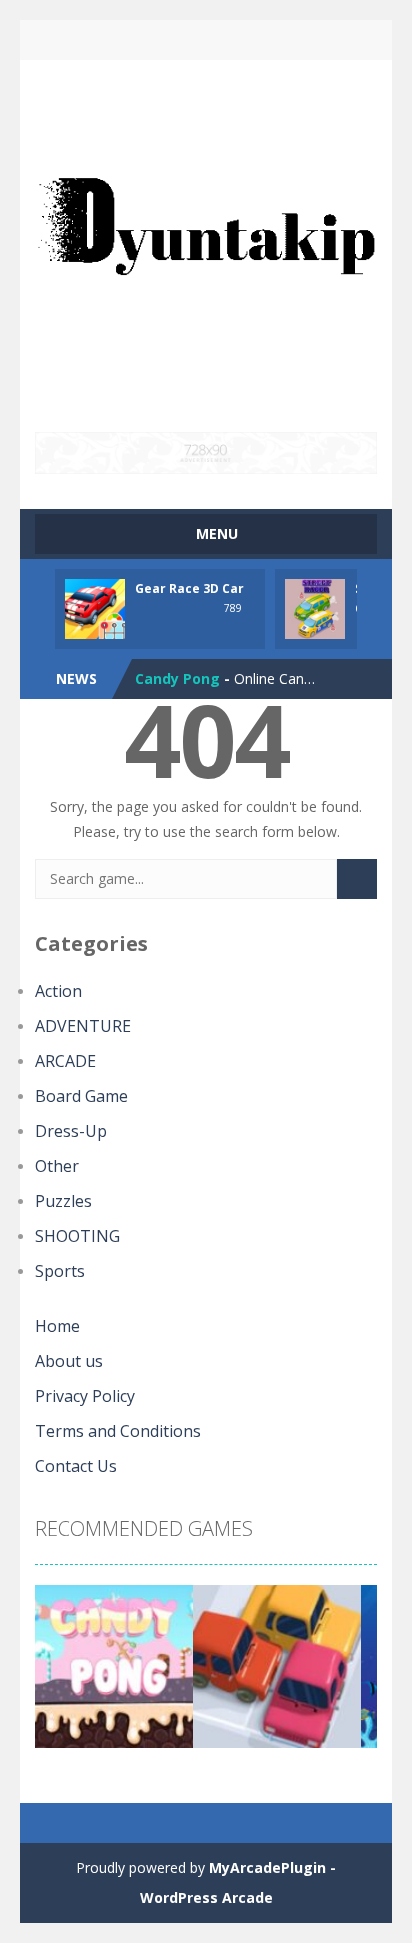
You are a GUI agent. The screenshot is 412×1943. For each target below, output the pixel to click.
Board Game (81, 1096)
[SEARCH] (357, 879)
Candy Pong (177, 678)
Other (57, 1166)
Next (351, 1674)
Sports (60, 1271)
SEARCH (206, 40)
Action (58, 991)
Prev (61, 1674)
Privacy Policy (85, 1396)
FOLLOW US (286, 40)
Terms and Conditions (118, 1431)
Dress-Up (71, 1131)
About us (69, 1361)
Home (57, 1326)
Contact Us (76, 1466)
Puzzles (63, 1201)
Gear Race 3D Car (189, 588)
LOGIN (125, 40)
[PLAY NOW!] (95, 607)
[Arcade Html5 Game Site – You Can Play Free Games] (206, 244)
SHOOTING (77, 1236)
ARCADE (65, 1061)
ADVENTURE (83, 1026)
